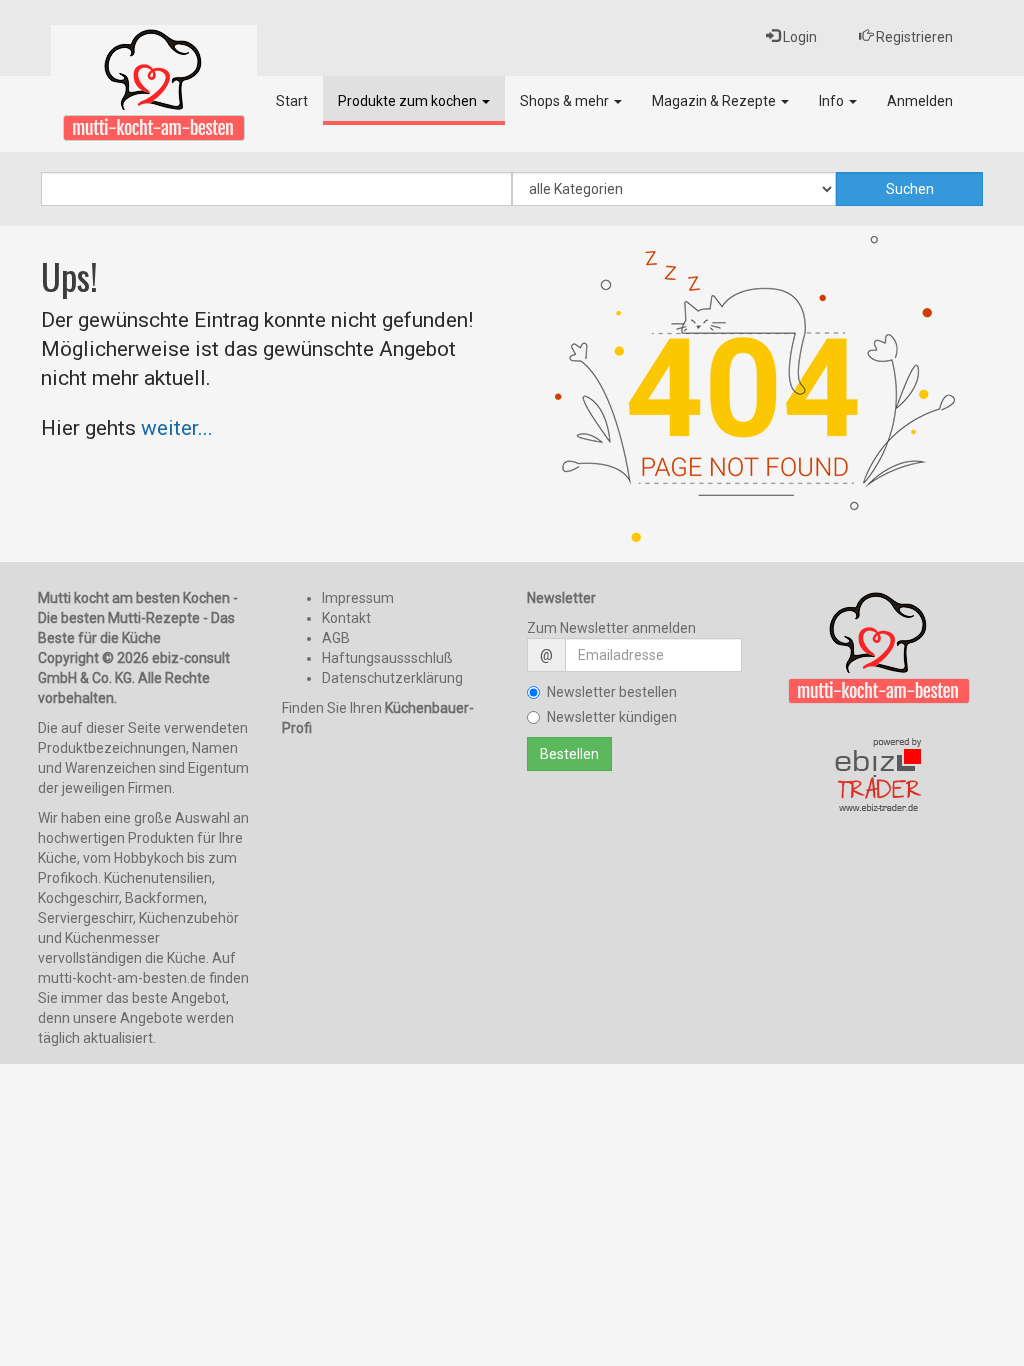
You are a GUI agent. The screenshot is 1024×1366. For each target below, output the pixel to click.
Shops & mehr (566, 101)
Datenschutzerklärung (392, 678)
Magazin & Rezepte (715, 101)
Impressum (358, 598)
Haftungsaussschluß (387, 658)
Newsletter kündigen (612, 717)
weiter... (177, 428)
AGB (336, 638)
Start (292, 101)
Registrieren (913, 37)
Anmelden (920, 101)
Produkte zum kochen (409, 101)
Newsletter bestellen (612, 692)
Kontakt (346, 618)
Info (833, 101)
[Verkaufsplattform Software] (879, 776)
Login (798, 37)
